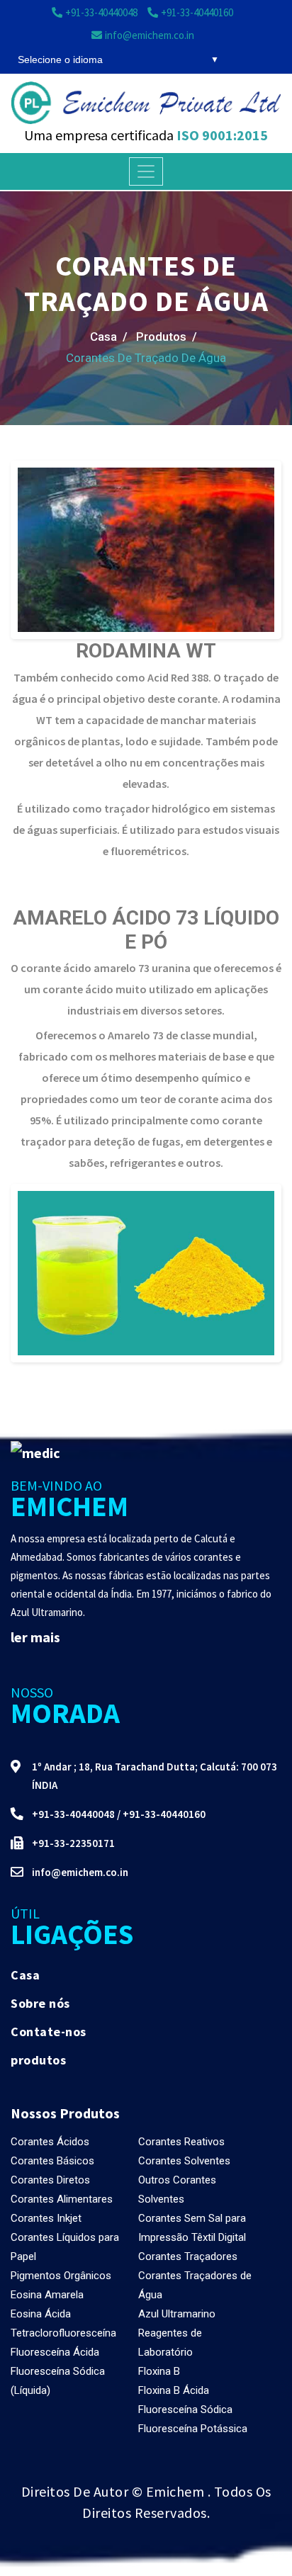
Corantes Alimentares (62, 2199)
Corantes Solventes (184, 2161)
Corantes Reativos (181, 2142)
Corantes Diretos (50, 2180)
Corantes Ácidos (50, 2142)
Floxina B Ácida (174, 2390)
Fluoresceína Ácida (55, 2352)
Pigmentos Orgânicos (61, 2276)
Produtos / (167, 337)
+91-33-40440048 (73, 1814)
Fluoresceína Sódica (185, 2410)
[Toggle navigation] (146, 171)
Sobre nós (40, 2003)
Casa (25, 1975)
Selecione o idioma (60, 60)
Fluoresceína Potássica (193, 2429)
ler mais (35, 1637)
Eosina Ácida (41, 2314)
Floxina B (159, 2371)
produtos (38, 2060)
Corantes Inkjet (46, 2218)
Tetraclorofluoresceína (63, 2333)
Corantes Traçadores (188, 2256)
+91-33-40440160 (164, 1814)
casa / (109, 337)
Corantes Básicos (52, 2161)
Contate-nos (49, 2032)
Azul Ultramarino (177, 2314)
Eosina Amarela (47, 2295)
